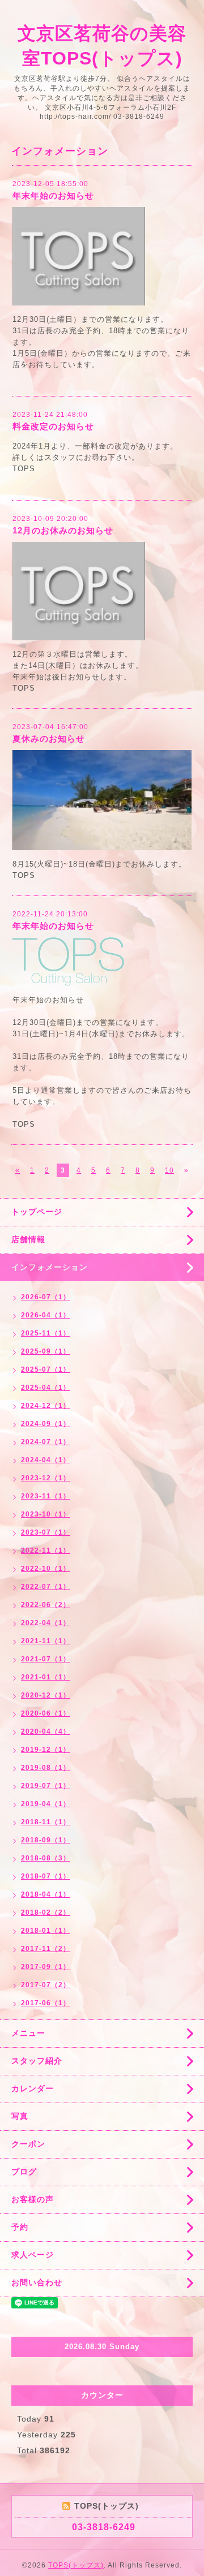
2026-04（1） (46, 1315)
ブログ (24, 2172)
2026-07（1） (46, 1297)
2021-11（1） (46, 1641)
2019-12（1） (46, 1750)
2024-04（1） (46, 1460)
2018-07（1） (46, 1876)
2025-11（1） (46, 1333)
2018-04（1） (46, 1894)
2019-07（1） (46, 1786)
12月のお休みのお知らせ (63, 530)
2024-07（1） (46, 1442)
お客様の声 (33, 2199)
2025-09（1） (46, 1351)
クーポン (28, 2144)
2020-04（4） (46, 1731)
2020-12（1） (46, 1695)
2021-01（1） (46, 1677)
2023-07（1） (46, 1532)
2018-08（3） (46, 1858)
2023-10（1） (46, 1514)
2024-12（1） (46, 1406)
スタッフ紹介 (37, 2061)
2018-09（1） (46, 1840)
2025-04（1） (46, 1388)
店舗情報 (28, 1239)
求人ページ (33, 2255)
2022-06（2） (46, 1605)
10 (169, 1170)
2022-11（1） (46, 1550)
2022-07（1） (46, 1587)
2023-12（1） (46, 1478)
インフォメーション (50, 1267)
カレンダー (33, 2088)
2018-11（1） (46, 1822)
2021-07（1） (46, 1659)
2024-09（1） (46, 1424)
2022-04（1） (46, 1623)
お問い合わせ (37, 2282)
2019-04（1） (46, 1804)
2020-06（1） (46, 1713)
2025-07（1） (46, 1369)
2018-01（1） (46, 1931)
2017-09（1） (46, 1967)
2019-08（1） (46, 1768)
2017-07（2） (46, 1985)
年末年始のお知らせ (53, 195)
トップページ (37, 1212)
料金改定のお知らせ (53, 426)
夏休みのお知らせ (49, 738)
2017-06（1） (46, 2003)
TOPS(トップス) (76, 2565)
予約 (20, 2227)
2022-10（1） (46, 1569)
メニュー (28, 2033)
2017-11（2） (46, 1949)
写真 (20, 2116)
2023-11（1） (46, 1496)
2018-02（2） (46, 1912)
